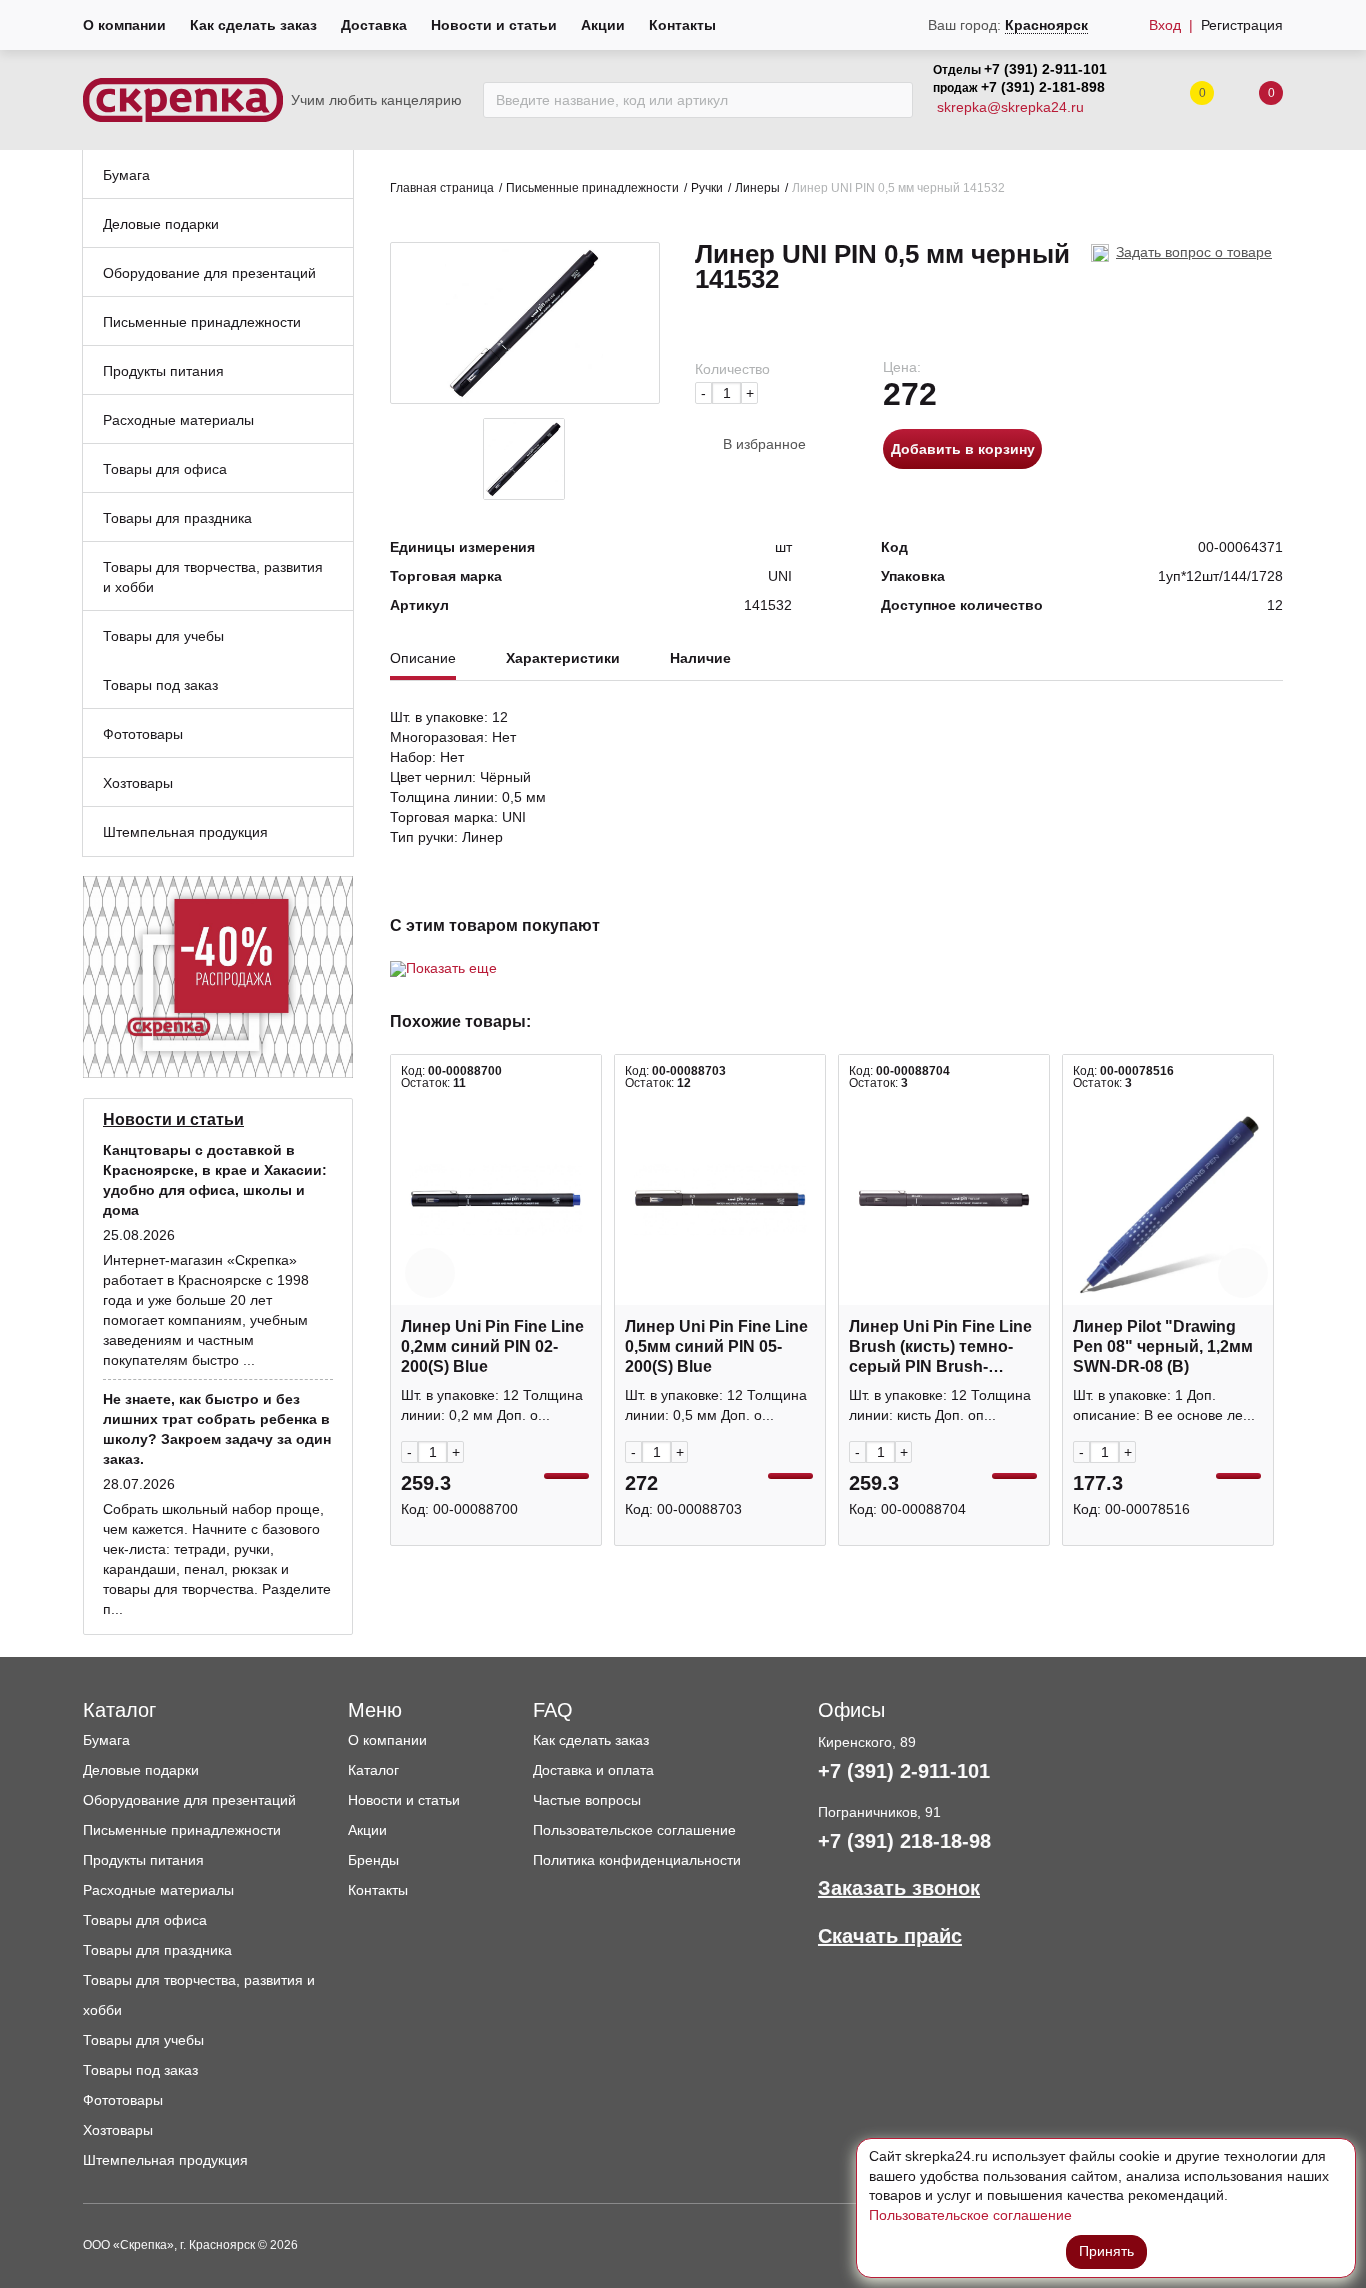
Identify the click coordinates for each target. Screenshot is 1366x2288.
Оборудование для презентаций (189, 1800)
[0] (1251, 100)
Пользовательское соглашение (634, 1830)
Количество (732, 369)
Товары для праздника (157, 1950)
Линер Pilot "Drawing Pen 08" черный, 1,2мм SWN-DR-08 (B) (1163, 1346)
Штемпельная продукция (165, 2160)
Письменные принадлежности (592, 188)
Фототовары (123, 2100)
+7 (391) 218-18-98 (904, 1841)
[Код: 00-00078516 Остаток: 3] (1168, 1199)
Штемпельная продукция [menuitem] (185, 832)
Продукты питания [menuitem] (163, 371)
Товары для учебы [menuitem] (163, 636)
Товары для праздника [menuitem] (177, 518)
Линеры (757, 188)
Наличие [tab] (700, 658)
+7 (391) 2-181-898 (1043, 87)
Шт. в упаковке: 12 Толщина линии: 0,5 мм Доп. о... (716, 1405)
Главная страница (442, 188)
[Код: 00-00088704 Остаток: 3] (944, 1199)
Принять (1106, 2251)
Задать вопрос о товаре (1194, 252)
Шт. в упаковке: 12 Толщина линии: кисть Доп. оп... (940, 1405)
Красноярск (1046, 25)
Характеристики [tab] (563, 658)
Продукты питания (143, 1860)
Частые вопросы (587, 1800)
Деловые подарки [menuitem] (161, 224)
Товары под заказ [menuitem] (160, 685)
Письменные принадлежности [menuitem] (202, 322)
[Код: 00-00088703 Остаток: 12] (720, 1199)
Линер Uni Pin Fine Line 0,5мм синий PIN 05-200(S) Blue (716, 1346)
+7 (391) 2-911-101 (1045, 69)
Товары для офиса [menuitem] (165, 469)
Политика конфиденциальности (637, 1860)
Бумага (106, 1740)
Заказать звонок (899, 1888)
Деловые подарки (141, 1770)
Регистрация (1242, 25)
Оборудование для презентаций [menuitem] (209, 273)
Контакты (682, 25)
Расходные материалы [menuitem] (178, 420)
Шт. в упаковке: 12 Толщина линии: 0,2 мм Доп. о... (492, 1405)
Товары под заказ (140, 2070)
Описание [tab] (423, 658)
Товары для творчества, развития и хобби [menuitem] (213, 577)
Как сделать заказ (253, 25)
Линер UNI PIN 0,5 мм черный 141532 (898, 188)
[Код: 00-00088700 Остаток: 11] (496, 1199)
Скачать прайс (890, 1936)
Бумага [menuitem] (126, 175)
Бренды (373, 1860)
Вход (1165, 25)
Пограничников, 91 (879, 1812)
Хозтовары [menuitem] (138, 783)
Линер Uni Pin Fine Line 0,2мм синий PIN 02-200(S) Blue (492, 1346)
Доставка (374, 25)
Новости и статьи (494, 25)
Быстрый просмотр (496, 1294)
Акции (603, 25)
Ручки (707, 188)
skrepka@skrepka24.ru (1010, 107)
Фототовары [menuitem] (143, 734)
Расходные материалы (158, 1890)
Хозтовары (118, 2130)
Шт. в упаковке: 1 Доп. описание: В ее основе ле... (1164, 1405)
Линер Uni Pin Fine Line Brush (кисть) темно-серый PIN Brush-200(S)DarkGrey (940, 1347)
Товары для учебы (143, 2040)
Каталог (373, 1770)
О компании (124, 25)
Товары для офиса (145, 1920)
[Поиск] (892, 100)
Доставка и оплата (593, 1770)
